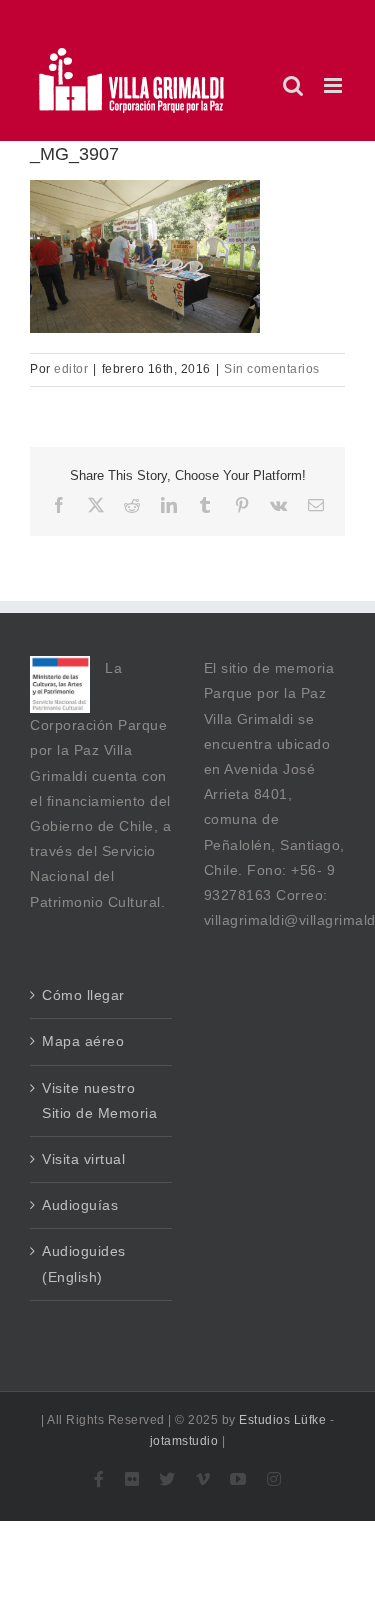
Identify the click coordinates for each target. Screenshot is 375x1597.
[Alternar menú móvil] (335, 85)
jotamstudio (184, 1441)
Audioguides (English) (84, 1263)
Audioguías (80, 1205)
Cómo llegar (83, 995)
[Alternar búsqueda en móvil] (293, 85)
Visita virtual (83, 1159)
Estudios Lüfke (282, 1420)
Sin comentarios (272, 369)
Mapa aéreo (83, 1041)
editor (71, 369)
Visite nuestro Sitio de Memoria (99, 1100)
